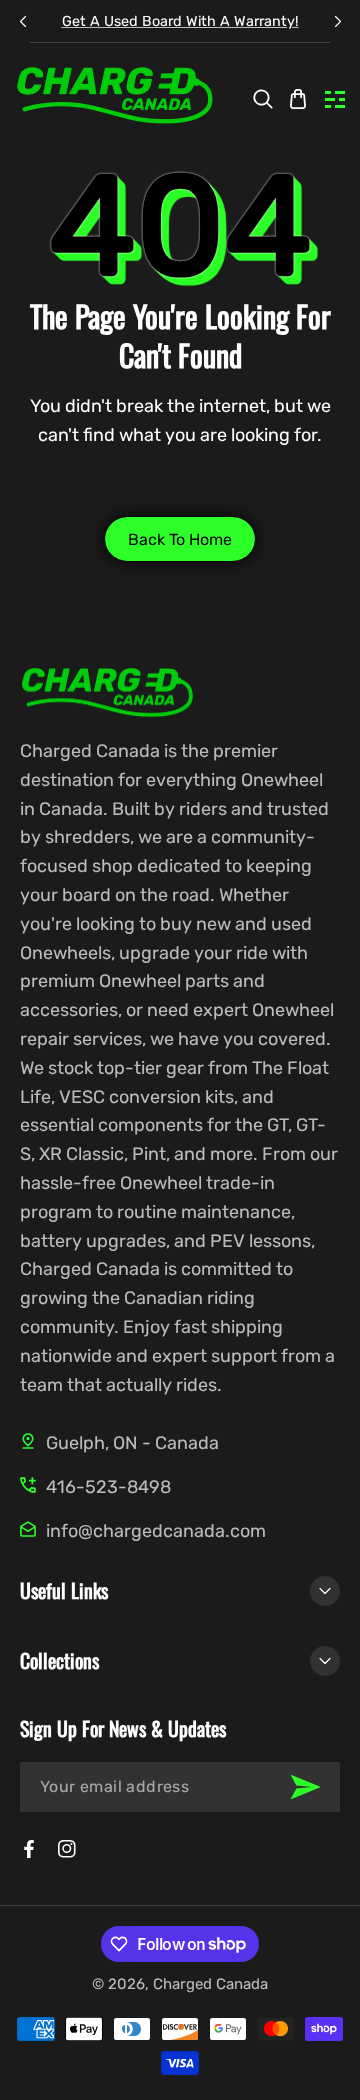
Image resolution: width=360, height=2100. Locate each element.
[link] (263, 99)
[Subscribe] (305, 1787)
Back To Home (180, 539)
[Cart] (298, 99)
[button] (337, 21)
